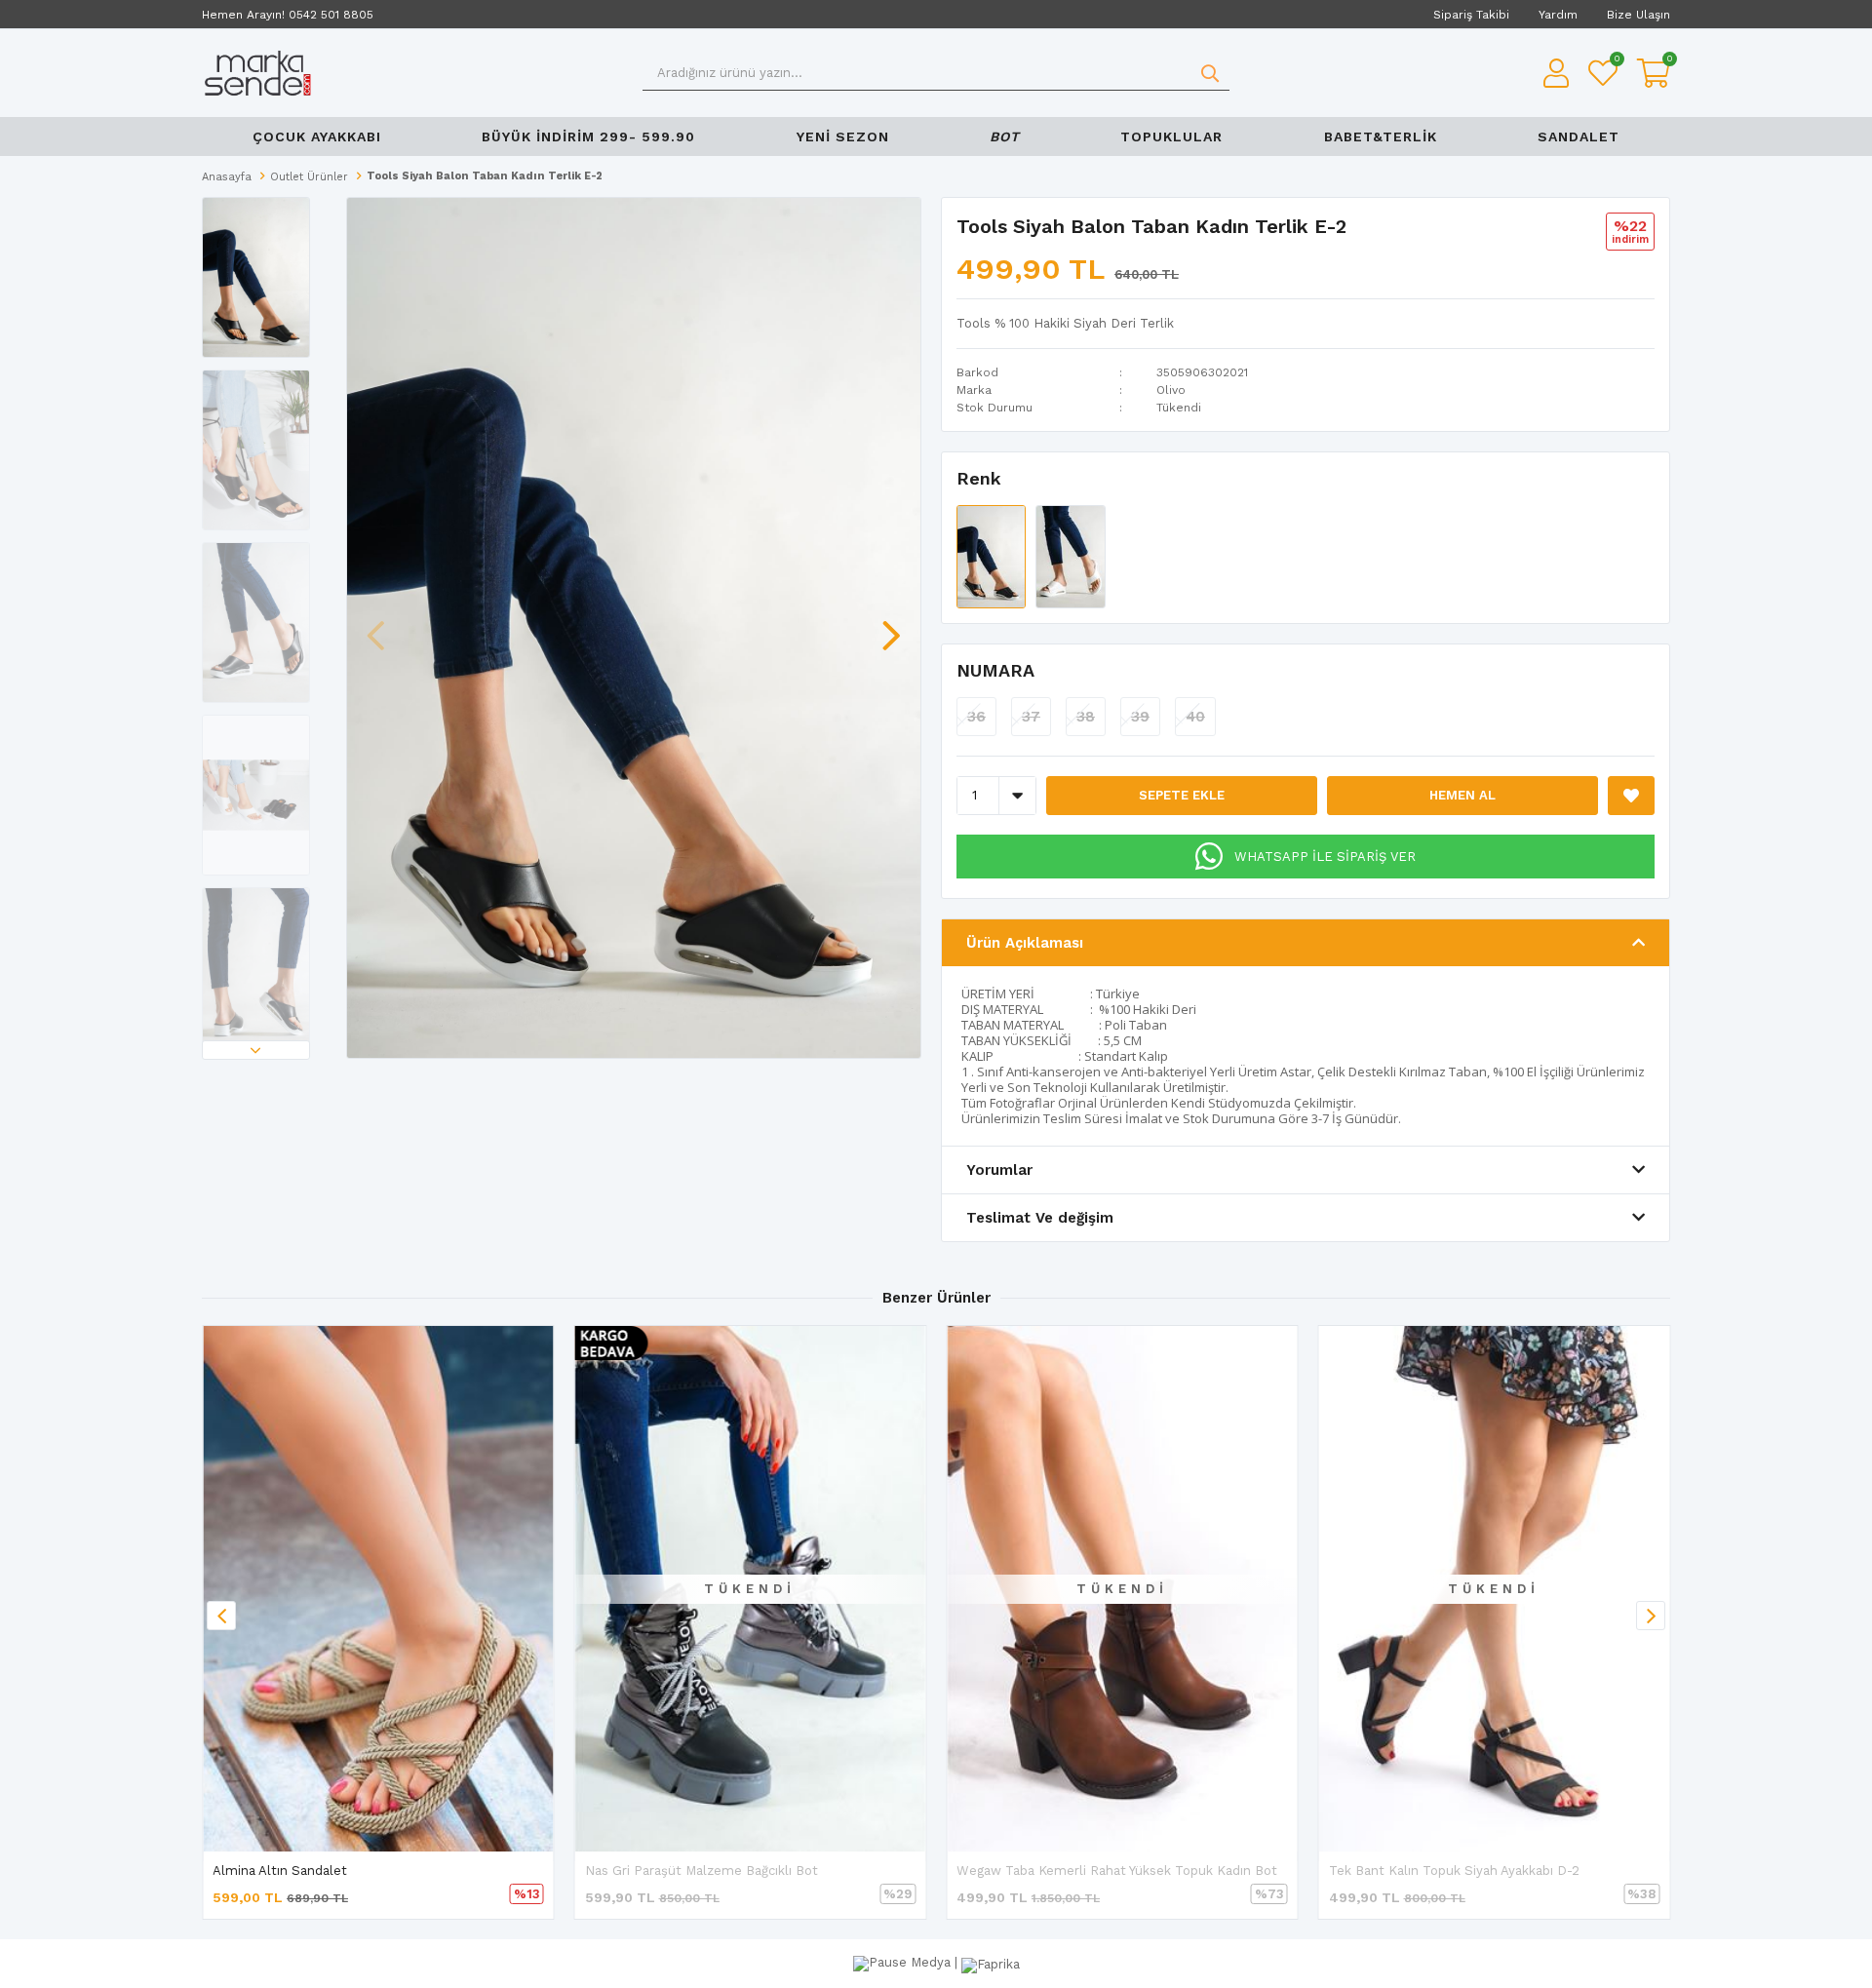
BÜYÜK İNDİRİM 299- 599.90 (588, 136)
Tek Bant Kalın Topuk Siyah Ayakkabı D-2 (1454, 1871)
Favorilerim (1616, 61)
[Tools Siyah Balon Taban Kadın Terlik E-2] (993, 555)
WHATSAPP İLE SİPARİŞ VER (1325, 857)
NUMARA (995, 670)
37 (1031, 717)
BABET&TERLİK (1381, 136)
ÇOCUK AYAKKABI (317, 136)
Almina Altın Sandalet (280, 1871)
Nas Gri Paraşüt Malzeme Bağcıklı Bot (702, 1871)
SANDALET (1579, 136)
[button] (256, 1050)
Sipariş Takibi (1471, 15)
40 (1195, 717)
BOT (1005, 136)
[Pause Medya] (904, 1962)
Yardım (1558, 15)
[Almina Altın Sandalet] (378, 1589)
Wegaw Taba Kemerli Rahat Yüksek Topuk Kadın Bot (1117, 1871)
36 (976, 717)
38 (1086, 717)
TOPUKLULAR (1171, 136)
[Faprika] (991, 1962)
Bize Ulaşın (1638, 15)
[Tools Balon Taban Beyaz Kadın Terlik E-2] (1070, 555)
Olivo (1171, 390)
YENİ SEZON (843, 136)
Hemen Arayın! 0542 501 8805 (288, 15)
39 (1140, 717)
